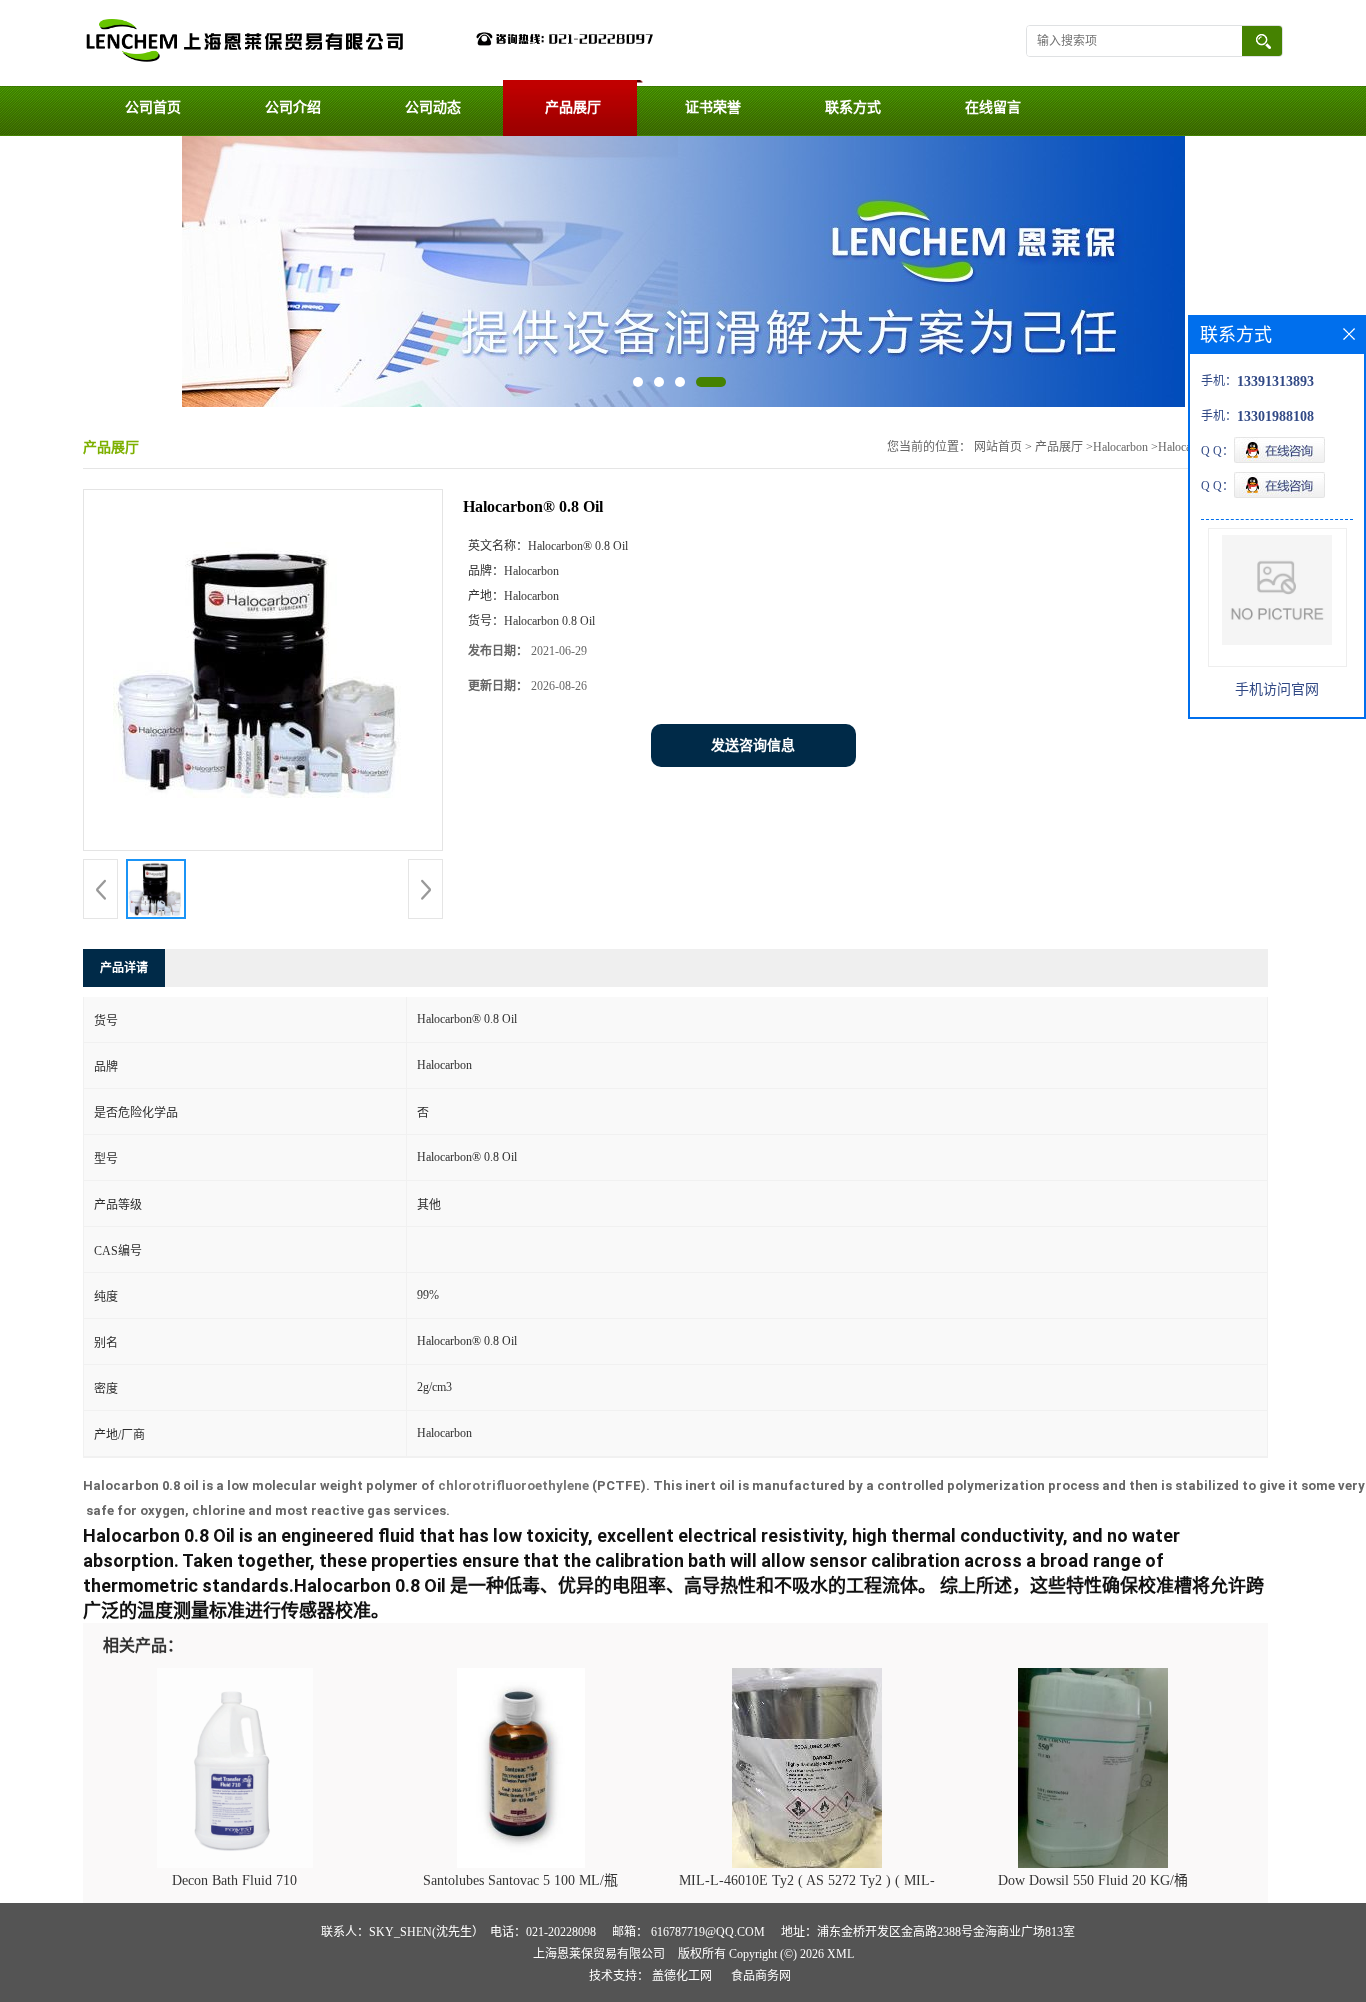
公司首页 (153, 107)
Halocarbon (1120, 447)
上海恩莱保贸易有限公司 (599, 1954)
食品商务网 (761, 1976)
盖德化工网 (682, 1976)
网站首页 (998, 447)
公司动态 (433, 107)
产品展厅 (573, 107)
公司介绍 (293, 107)
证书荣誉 (713, 107)
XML (840, 1954)
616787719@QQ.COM (708, 1932)
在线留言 (993, 107)
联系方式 (853, 107)
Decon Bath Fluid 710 (234, 1880)
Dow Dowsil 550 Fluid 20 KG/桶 (1093, 1880)
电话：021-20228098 (543, 1932)
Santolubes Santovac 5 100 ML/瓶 (520, 1880)
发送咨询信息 (753, 745)
